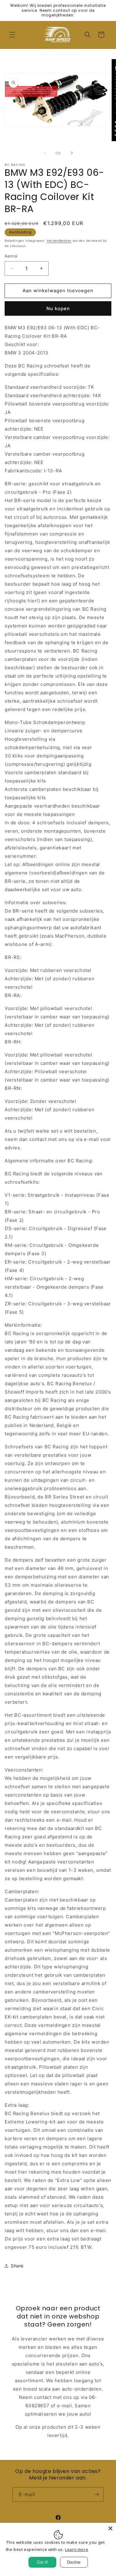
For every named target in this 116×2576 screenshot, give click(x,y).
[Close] (110, 2528)
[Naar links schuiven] (45, 153)
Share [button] (17, 2266)
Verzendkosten (59, 241)
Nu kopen (58, 308)
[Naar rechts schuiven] (72, 153)
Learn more (77, 2549)
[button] (12, 35)
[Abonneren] (97, 2494)
